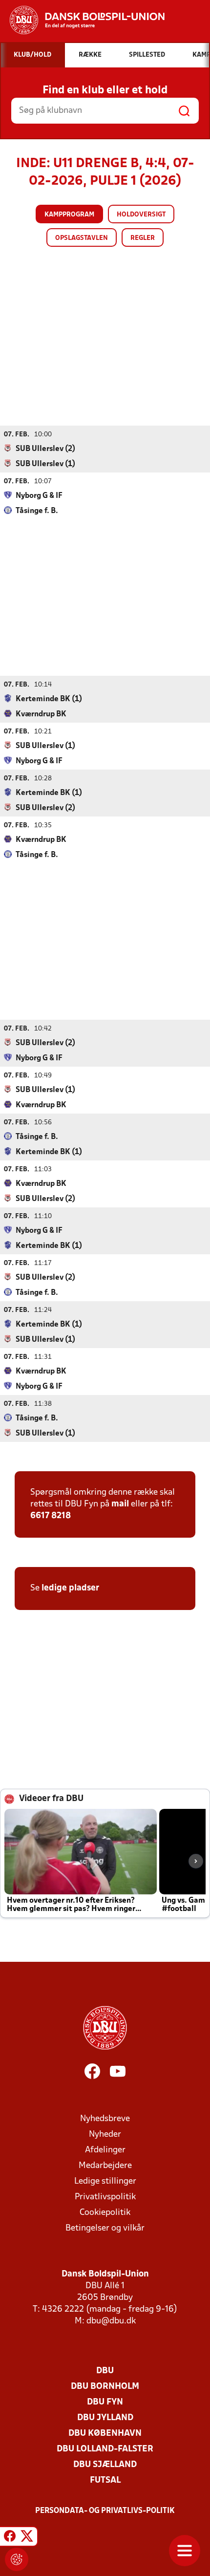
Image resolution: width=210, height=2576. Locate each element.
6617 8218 (51, 1516)
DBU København (105, 2434)
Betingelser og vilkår (105, 2228)
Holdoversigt (141, 215)
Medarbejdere (105, 2166)
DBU (105, 2371)
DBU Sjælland (105, 2465)
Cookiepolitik (105, 2213)
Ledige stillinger (105, 2181)
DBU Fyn (105, 2402)
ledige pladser (70, 1588)
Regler (143, 238)
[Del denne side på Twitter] (27, 2538)
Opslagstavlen (82, 238)
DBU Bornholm (105, 2387)
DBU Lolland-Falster (105, 2449)
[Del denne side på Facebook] (10, 2538)
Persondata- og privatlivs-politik (105, 2511)
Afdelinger (105, 2150)
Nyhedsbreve (105, 2119)
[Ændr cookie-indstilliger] (17, 2559)
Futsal (105, 2480)
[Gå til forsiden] (82, 20)
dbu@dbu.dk (111, 2321)
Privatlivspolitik (105, 2197)
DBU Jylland (105, 2418)
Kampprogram (69, 215)
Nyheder (105, 2135)
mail (120, 1504)
